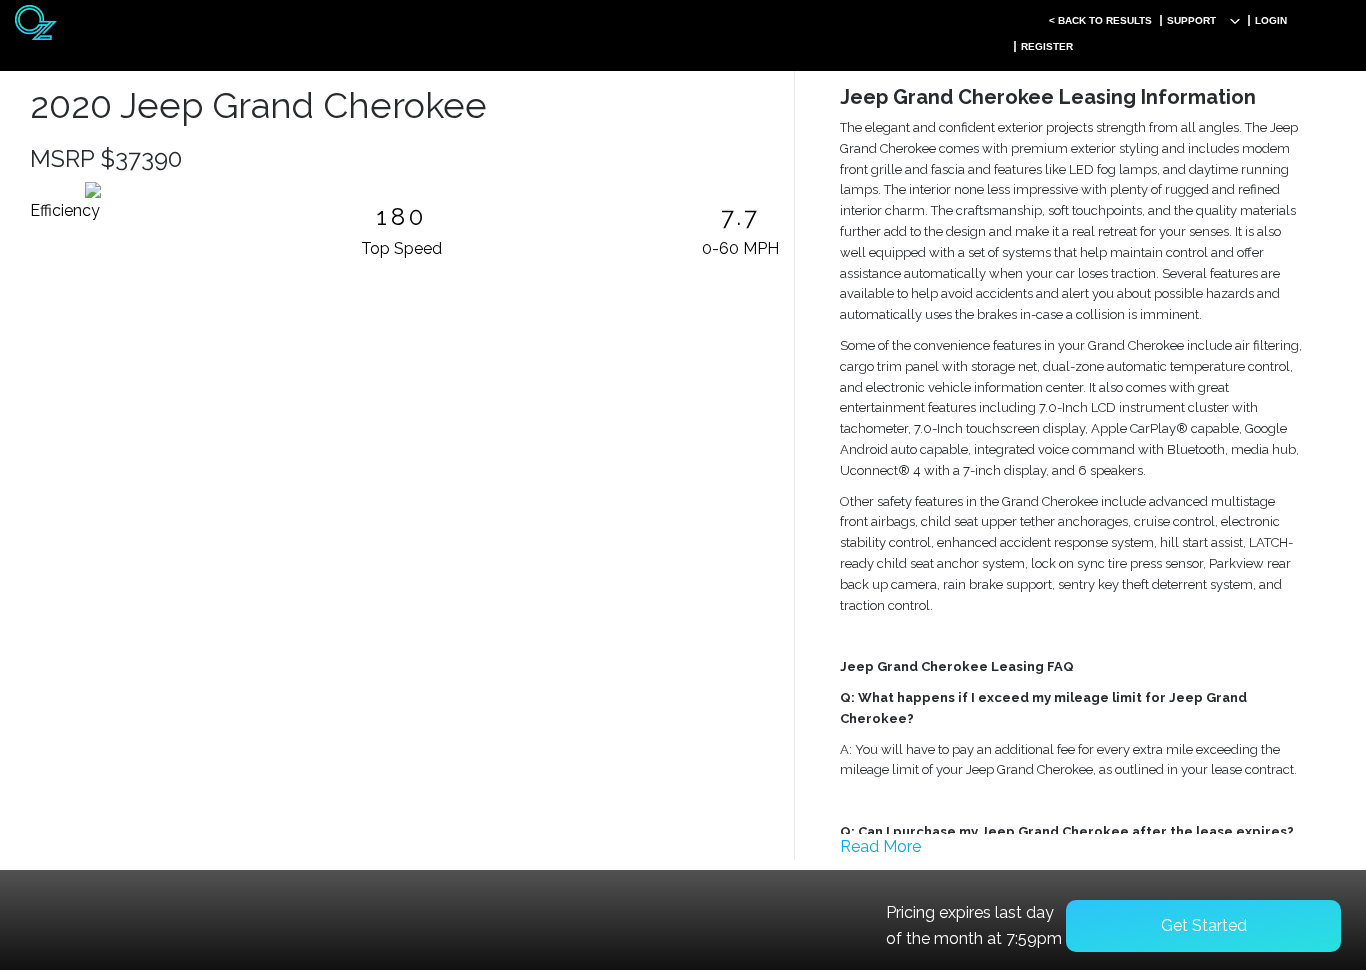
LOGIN (1271, 20)
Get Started (1204, 925)
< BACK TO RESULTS (1100, 20)
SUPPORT (1191, 20)
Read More (880, 846)
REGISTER (1047, 46)
